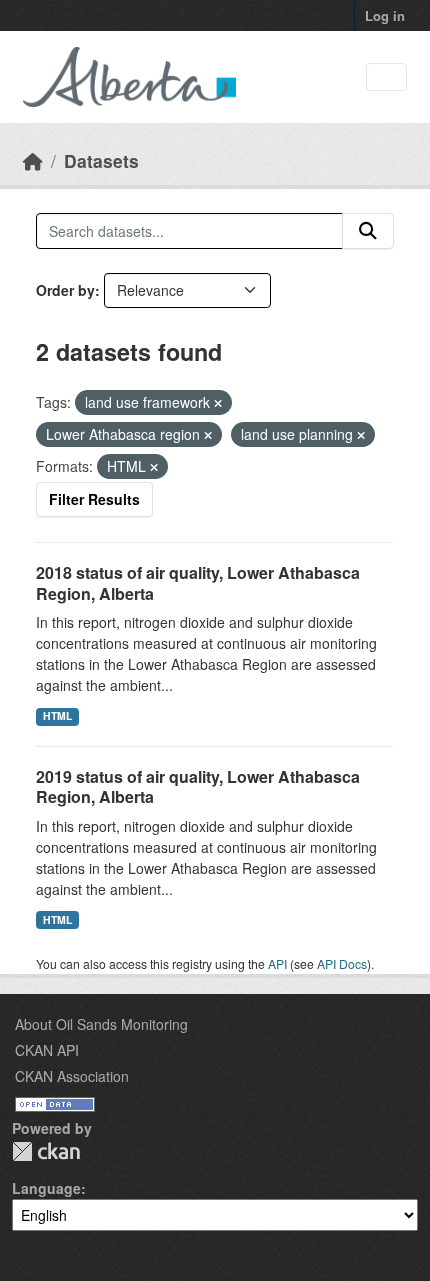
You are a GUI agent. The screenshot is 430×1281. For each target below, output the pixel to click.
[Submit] (368, 231)
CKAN (46, 1151)
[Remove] (218, 403)
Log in (385, 15)
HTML (57, 715)
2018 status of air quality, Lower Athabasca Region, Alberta (198, 583)
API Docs (342, 963)
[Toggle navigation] (386, 77)
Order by (65, 290)
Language (46, 1188)
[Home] (33, 160)
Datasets (101, 160)
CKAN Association (72, 1076)
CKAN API (47, 1050)
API (277, 963)
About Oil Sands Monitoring (101, 1024)
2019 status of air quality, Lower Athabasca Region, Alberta (198, 787)
